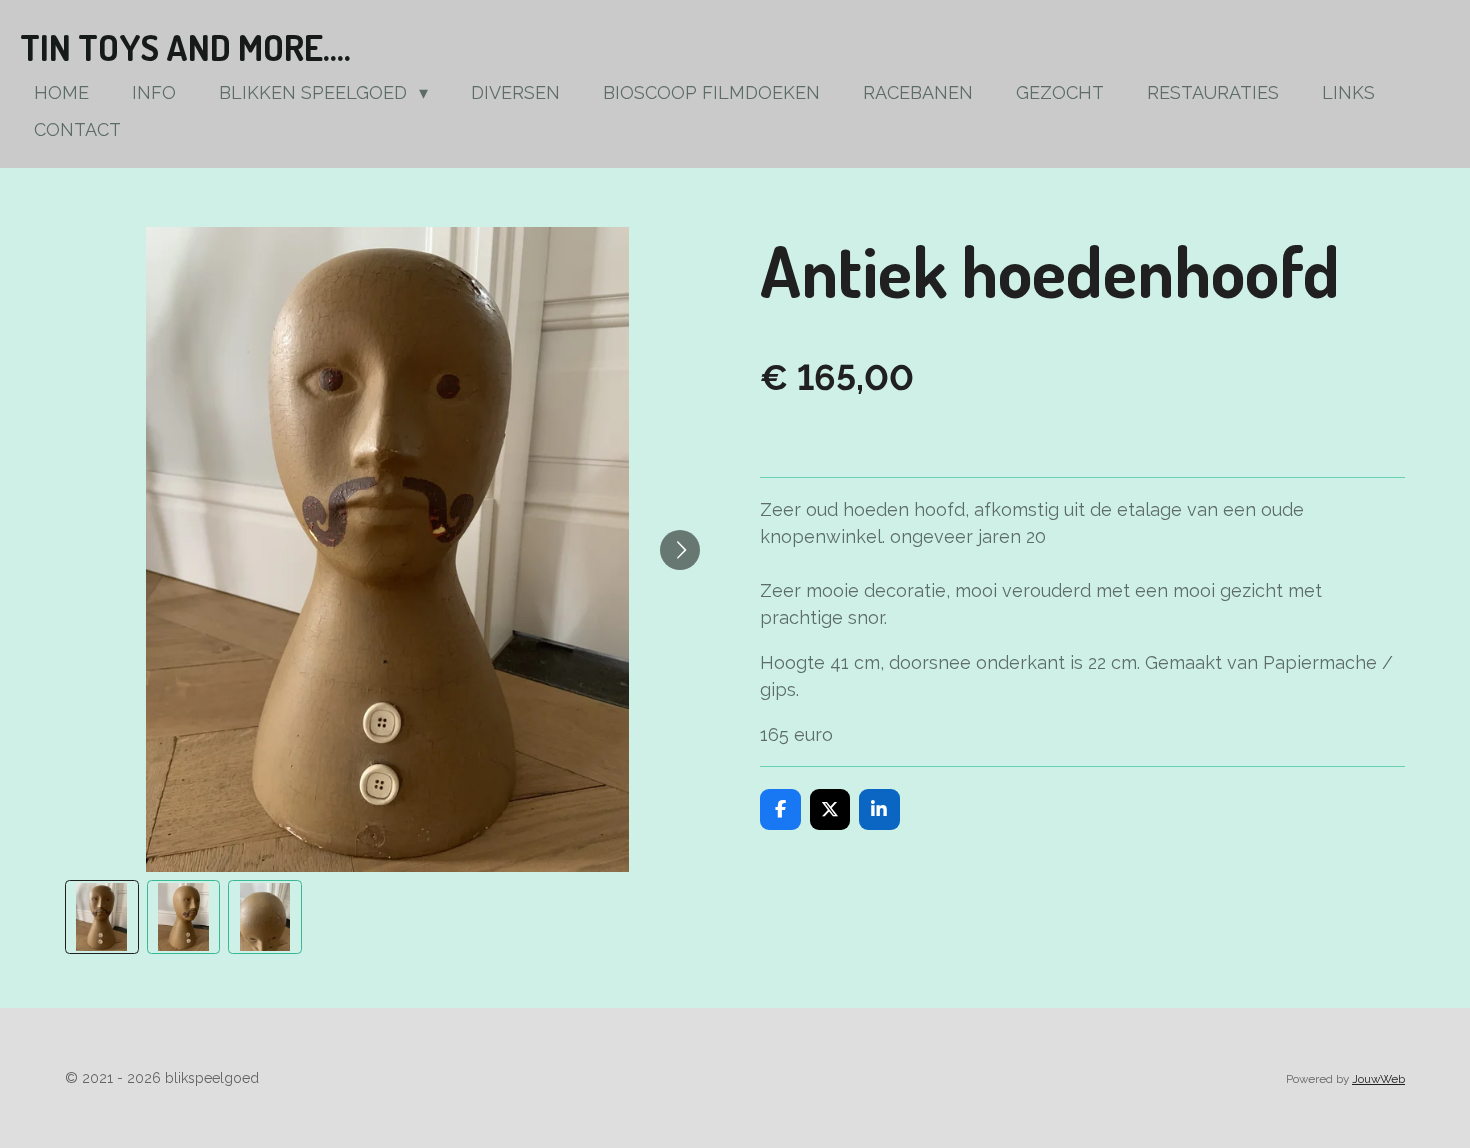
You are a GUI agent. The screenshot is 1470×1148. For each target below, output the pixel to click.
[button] (102, 917)
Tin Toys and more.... (185, 47)
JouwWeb (1378, 1079)
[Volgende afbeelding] (680, 550)
